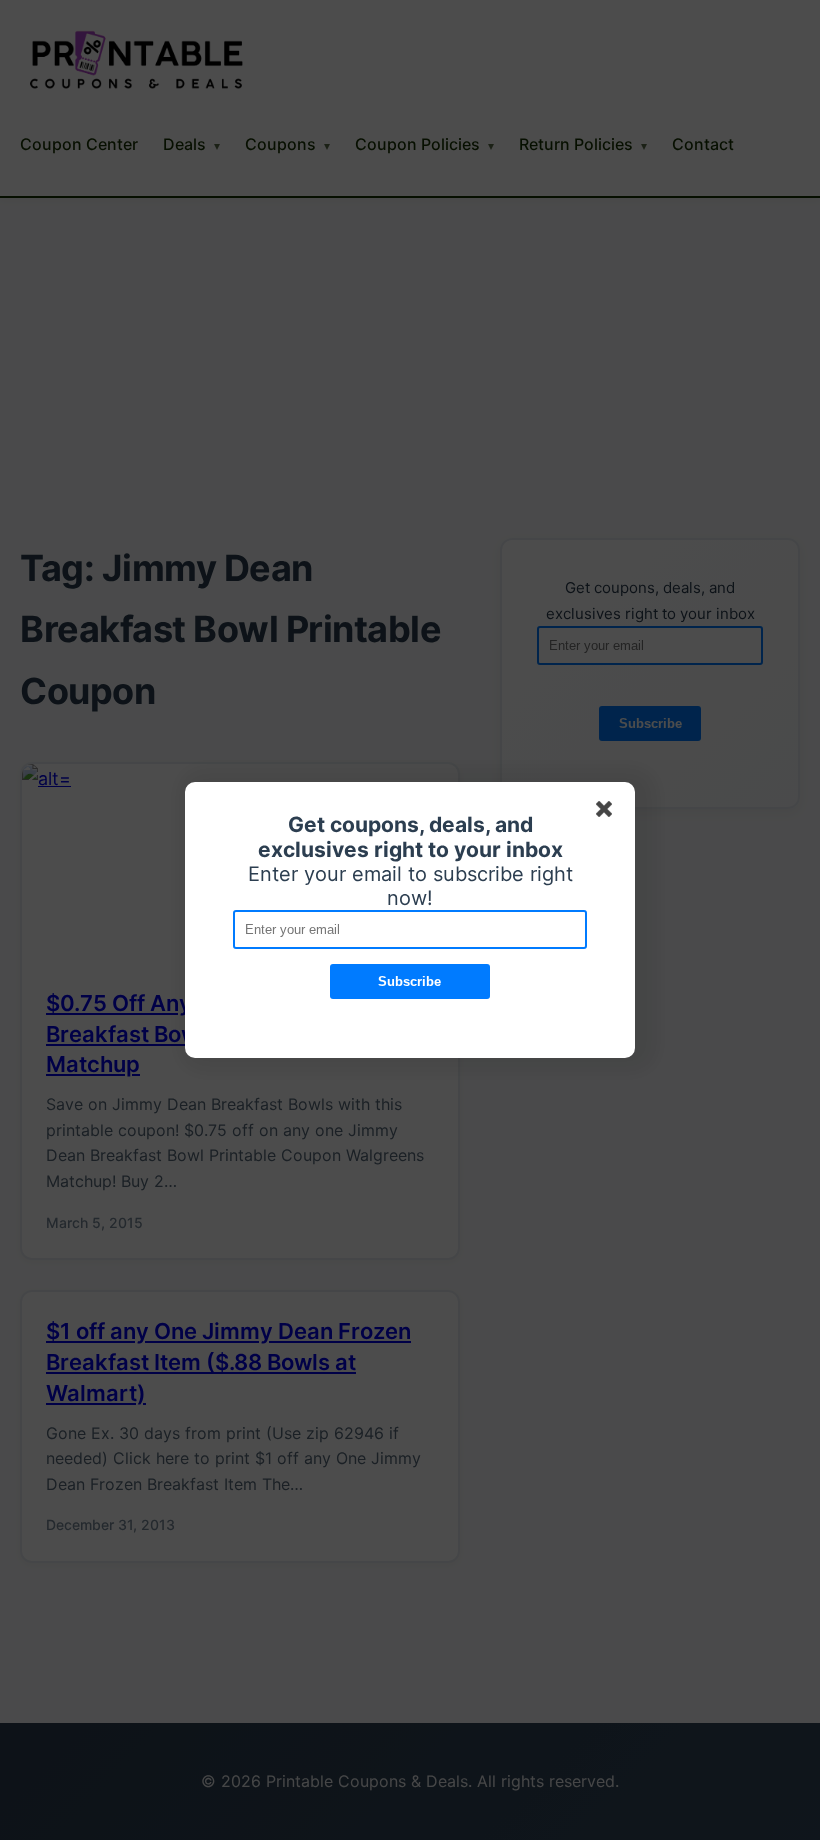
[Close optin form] (608, 813)
